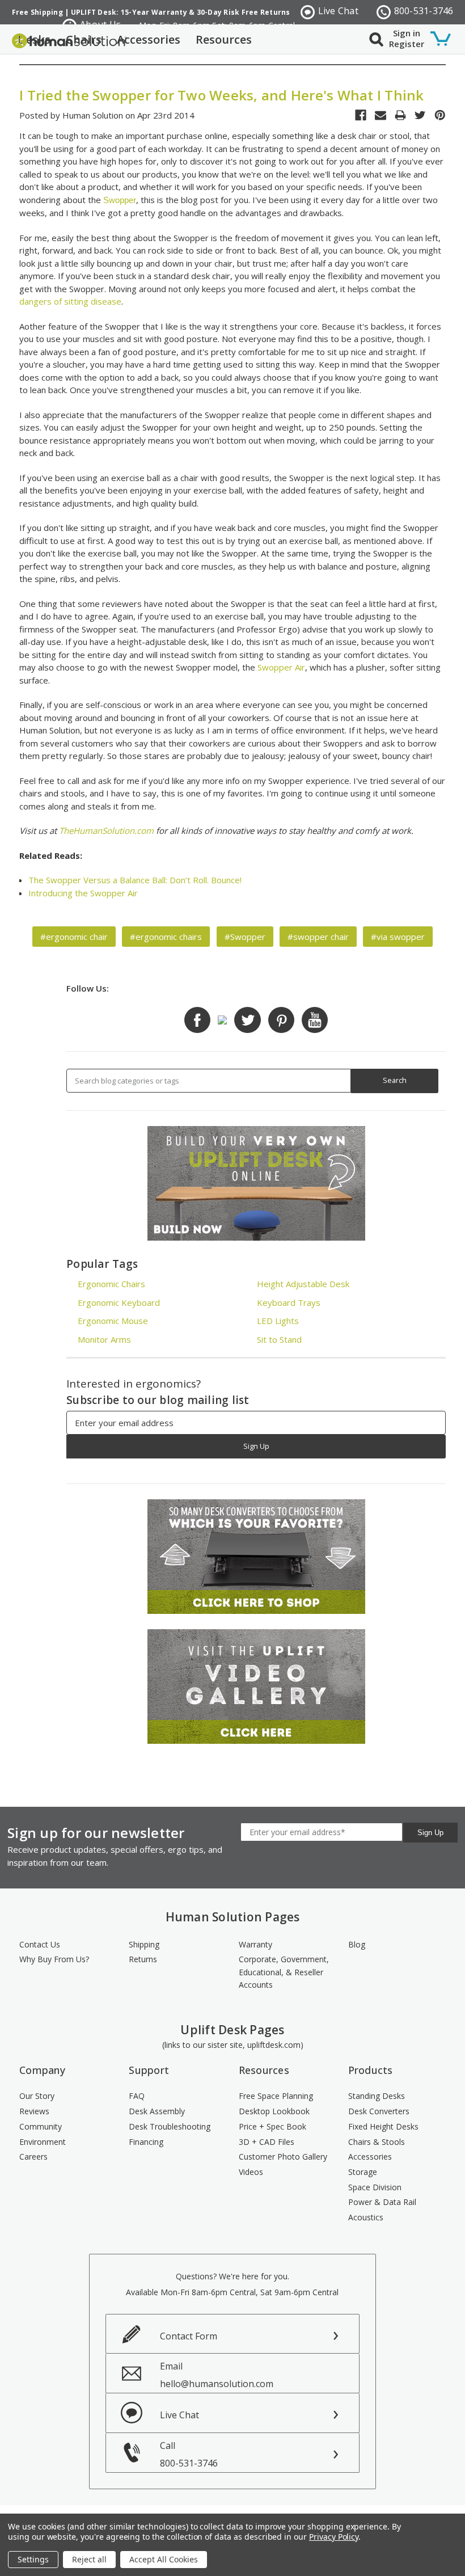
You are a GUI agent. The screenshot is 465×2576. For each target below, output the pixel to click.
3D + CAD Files (267, 2142)
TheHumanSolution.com (106, 830)
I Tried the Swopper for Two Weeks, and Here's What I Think (222, 95)
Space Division (375, 2187)
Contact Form (189, 2336)
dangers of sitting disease (70, 301)
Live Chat (338, 11)
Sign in (407, 33)
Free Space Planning (276, 2096)
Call (189, 2454)
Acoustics (366, 2217)
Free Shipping (37, 12)
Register (407, 44)
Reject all (89, 2559)
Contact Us (40, 1944)
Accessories (149, 39)
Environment (43, 2142)
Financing (146, 2142)
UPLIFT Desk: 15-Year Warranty (129, 12)
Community (41, 2126)
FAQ (137, 2096)
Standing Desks (377, 2096)
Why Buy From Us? (54, 1959)
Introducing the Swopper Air (83, 893)
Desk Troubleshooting (170, 2126)
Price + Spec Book (272, 2126)
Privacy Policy (334, 2537)
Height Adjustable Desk (303, 1284)
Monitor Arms (104, 1339)
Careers (33, 2156)
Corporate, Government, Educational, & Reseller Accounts (284, 1972)
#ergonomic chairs (166, 937)
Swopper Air (281, 667)
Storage (363, 2172)
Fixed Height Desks (383, 2126)
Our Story (37, 2096)
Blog (357, 1944)
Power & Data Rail (382, 2202)
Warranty (255, 1944)
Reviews (34, 2111)
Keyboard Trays (289, 1302)
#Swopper (245, 937)
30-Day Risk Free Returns (244, 12)
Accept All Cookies (164, 2559)
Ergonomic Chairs (111, 1284)
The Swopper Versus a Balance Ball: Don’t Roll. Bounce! (135, 880)
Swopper (120, 200)
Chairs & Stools (377, 2142)
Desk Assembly (157, 2111)
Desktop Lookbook (274, 2111)
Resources (224, 39)
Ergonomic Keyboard (119, 1302)
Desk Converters (379, 2111)
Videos (251, 2172)
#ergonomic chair (74, 937)
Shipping (144, 1944)
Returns (143, 1959)
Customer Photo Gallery (283, 2156)
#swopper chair (318, 937)
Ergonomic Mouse (113, 1321)
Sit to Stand (279, 1339)
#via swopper (398, 937)
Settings (33, 2559)
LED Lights (278, 1321)
